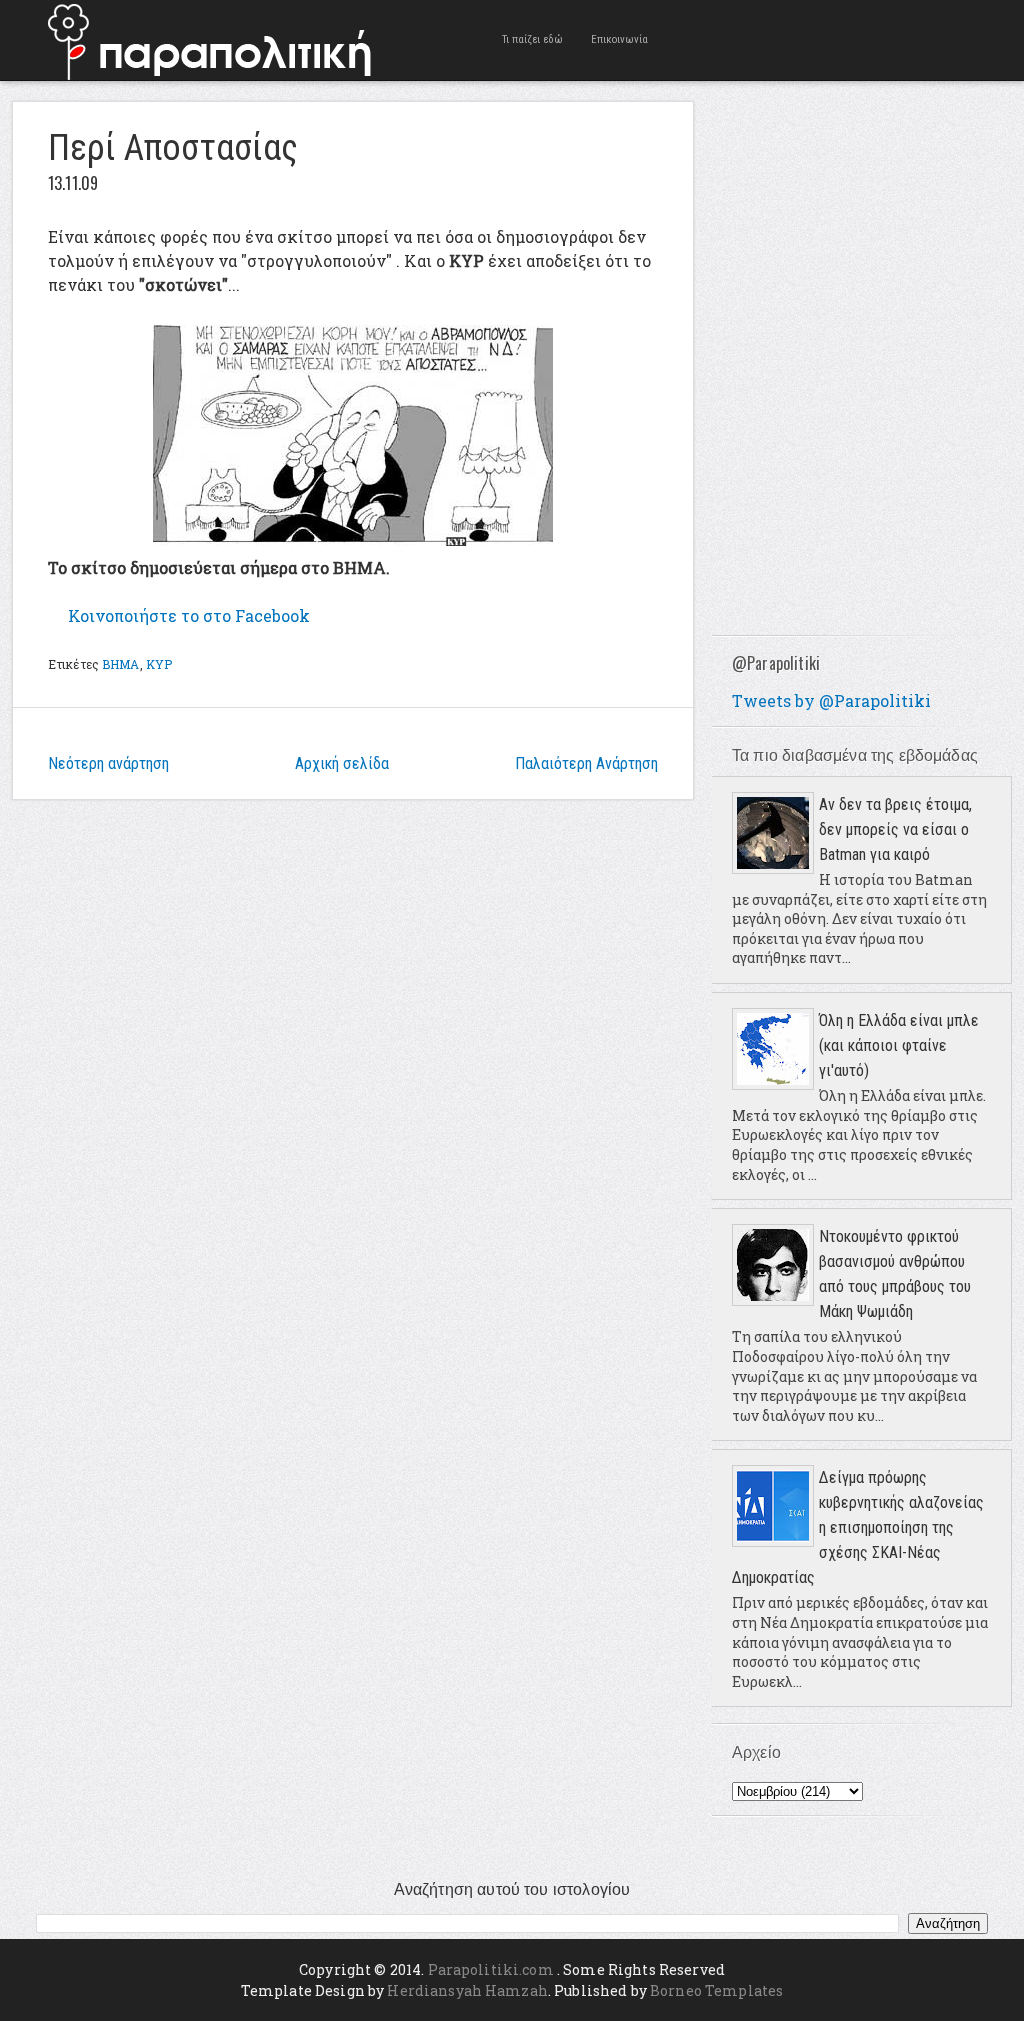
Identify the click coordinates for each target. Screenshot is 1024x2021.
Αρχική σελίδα (342, 763)
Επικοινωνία (619, 39)
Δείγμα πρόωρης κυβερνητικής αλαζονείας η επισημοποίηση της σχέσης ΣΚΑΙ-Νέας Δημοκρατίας (858, 1527)
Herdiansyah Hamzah (467, 1990)
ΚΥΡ (159, 664)
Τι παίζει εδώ (532, 39)
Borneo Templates (716, 1990)
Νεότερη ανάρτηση (108, 763)
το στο (189, 615)
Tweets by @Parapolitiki (831, 700)
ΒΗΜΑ (120, 664)
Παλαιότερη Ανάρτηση (586, 763)
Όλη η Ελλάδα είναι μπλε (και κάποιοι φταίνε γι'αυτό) (899, 1045)
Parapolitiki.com (491, 1969)
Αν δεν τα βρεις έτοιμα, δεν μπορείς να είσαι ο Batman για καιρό (895, 829)
